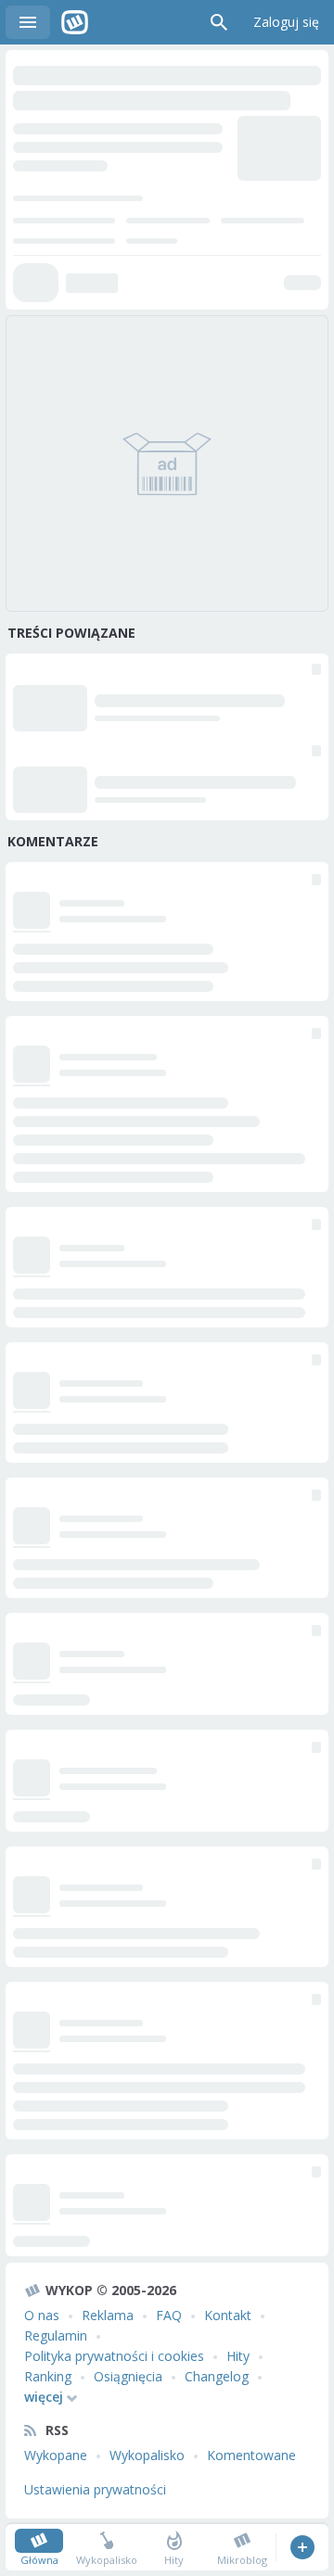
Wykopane (56, 2455)
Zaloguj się (286, 22)
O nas (42, 2315)
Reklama (108, 2315)
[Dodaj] (302, 2547)
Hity (238, 2356)
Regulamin (56, 2335)
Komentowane (251, 2455)
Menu (28, 22)
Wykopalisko (147, 2455)
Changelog (217, 2376)
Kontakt (228, 2315)
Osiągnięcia (128, 2376)
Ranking (48, 2376)
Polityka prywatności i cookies (114, 2356)
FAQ (169, 2315)
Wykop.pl (75, 22)
